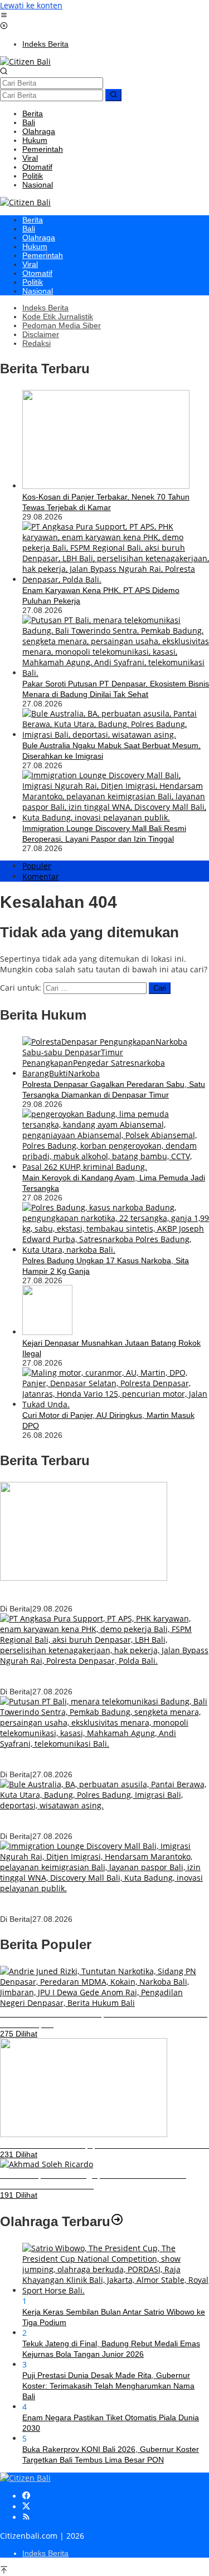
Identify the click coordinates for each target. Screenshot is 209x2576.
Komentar (41, 876)
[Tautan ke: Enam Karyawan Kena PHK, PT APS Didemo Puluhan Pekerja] (116, 579)
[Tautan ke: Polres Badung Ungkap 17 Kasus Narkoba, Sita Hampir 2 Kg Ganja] (116, 1250)
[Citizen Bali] (25, 61)
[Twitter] (26, 2507)
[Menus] (4, 16)
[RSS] (26, 2517)
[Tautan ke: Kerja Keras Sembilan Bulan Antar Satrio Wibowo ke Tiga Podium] (116, 2290)
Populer (37, 866)
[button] (113, 95)
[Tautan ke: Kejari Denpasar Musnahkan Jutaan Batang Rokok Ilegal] (47, 1332)
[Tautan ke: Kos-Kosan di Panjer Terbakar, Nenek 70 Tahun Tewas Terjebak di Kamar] (106, 486)
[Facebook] (26, 2496)
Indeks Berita (45, 2553)
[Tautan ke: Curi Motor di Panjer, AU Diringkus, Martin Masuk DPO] (116, 1404)
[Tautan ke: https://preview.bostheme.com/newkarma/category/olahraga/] (117, 2221)
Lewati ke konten (31, 5)
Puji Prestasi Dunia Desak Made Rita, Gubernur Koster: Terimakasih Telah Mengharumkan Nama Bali (108, 2386)
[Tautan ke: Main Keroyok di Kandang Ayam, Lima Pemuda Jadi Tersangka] (116, 1167)
